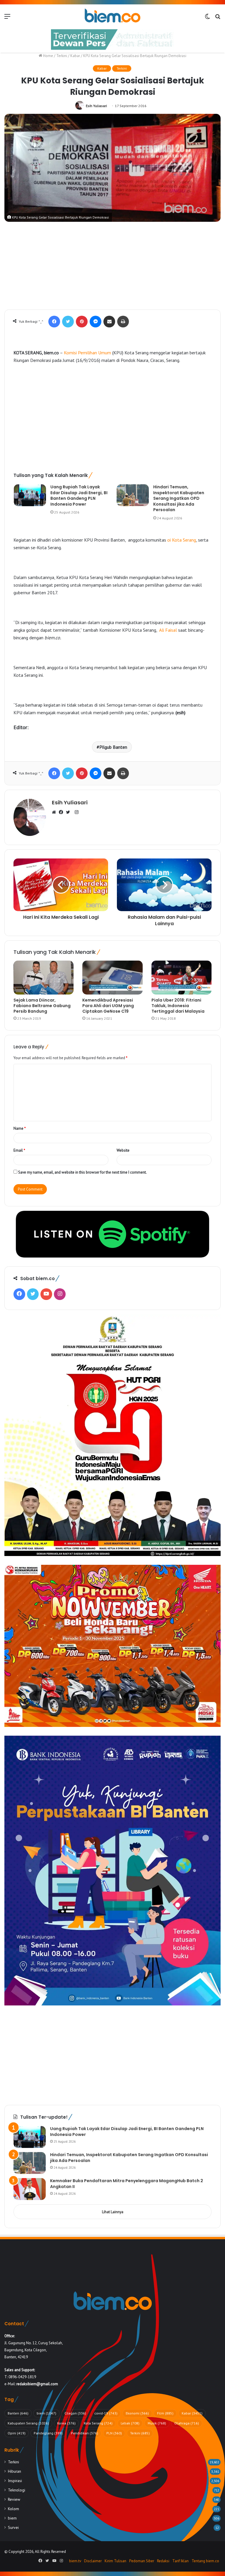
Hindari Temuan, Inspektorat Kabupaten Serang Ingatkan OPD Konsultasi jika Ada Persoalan (179, 498)
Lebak (130, 2423)
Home (48, 56)
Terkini (62, 56)
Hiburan (15, 2471)
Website (123, 1150)
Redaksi (163, 2561)
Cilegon (75, 2413)
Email (19, 1150)
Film (165, 2413)
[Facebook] (54, 322)
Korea (66, 2423)
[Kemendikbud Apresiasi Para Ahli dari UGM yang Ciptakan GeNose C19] (112, 978)
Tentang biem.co (205, 2561)
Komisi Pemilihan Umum (87, 353)
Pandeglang (48, 2433)
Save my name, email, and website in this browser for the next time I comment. (82, 1172)
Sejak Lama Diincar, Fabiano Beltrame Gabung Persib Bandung (42, 1006)
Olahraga (187, 2423)
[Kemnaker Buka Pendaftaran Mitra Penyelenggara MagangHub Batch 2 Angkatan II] (30, 2189)
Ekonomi (137, 2413)
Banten (18, 2413)
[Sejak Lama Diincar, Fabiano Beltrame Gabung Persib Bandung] (44, 978)
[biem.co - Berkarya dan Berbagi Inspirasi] (112, 16)
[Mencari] (218, 18)
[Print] (123, 322)
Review (14, 2499)
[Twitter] (68, 322)
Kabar (75, 56)
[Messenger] (96, 322)
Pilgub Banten (113, 747)
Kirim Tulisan (115, 2561)
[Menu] (7, 18)
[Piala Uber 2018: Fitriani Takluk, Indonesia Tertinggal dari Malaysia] (181, 978)
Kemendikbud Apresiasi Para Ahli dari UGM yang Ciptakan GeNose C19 (108, 1006)
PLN (114, 2433)
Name (20, 1128)
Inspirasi (15, 2481)
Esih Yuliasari (96, 106)
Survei (13, 2527)
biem (46, 2413)
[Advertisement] (112, 266)
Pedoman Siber (142, 2561)
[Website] (55, 813)
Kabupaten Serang (28, 2423)
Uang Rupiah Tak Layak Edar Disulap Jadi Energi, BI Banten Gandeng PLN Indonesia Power (79, 496)
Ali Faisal (168, 630)
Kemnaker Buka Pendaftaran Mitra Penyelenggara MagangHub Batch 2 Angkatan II (127, 2184)
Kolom (13, 2509)
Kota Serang (98, 2423)
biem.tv (75, 2561)
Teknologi (17, 2490)
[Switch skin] (207, 18)
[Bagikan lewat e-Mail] (109, 322)
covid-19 (106, 2413)
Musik (157, 2423)
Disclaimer (93, 2561)
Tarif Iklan (180, 2561)
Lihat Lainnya (113, 2212)
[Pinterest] (82, 322)
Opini (17, 2433)
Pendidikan (85, 2433)
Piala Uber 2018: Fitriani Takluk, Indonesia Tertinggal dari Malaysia (178, 1006)
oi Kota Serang (182, 540)
